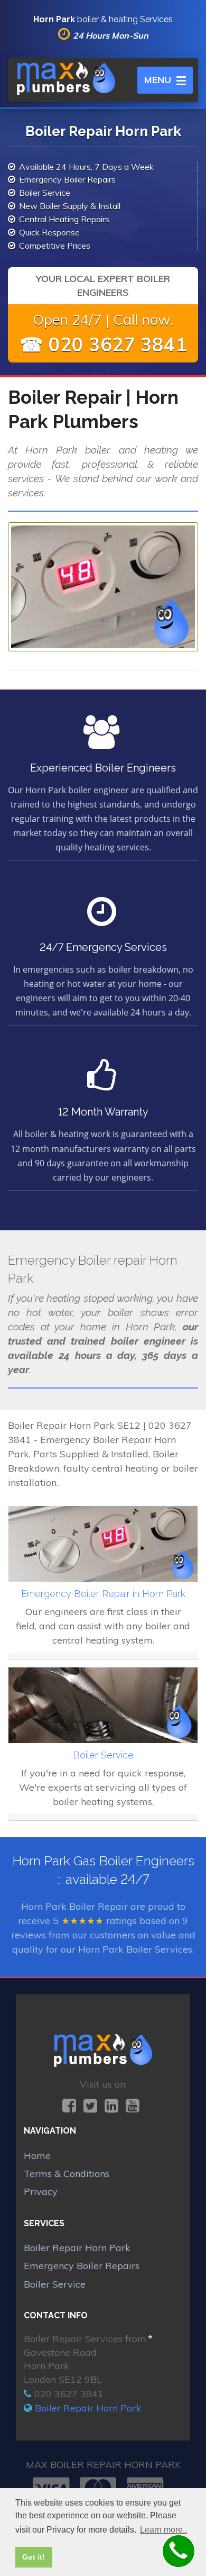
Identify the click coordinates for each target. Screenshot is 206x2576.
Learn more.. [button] (163, 2530)
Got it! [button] (34, 2557)
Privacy (41, 2192)
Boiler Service (55, 2284)
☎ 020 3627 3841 (103, 344)
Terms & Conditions (67, 2174)
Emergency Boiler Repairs (82, 2266)
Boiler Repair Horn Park (77, 2248)
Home (37, 2156)
